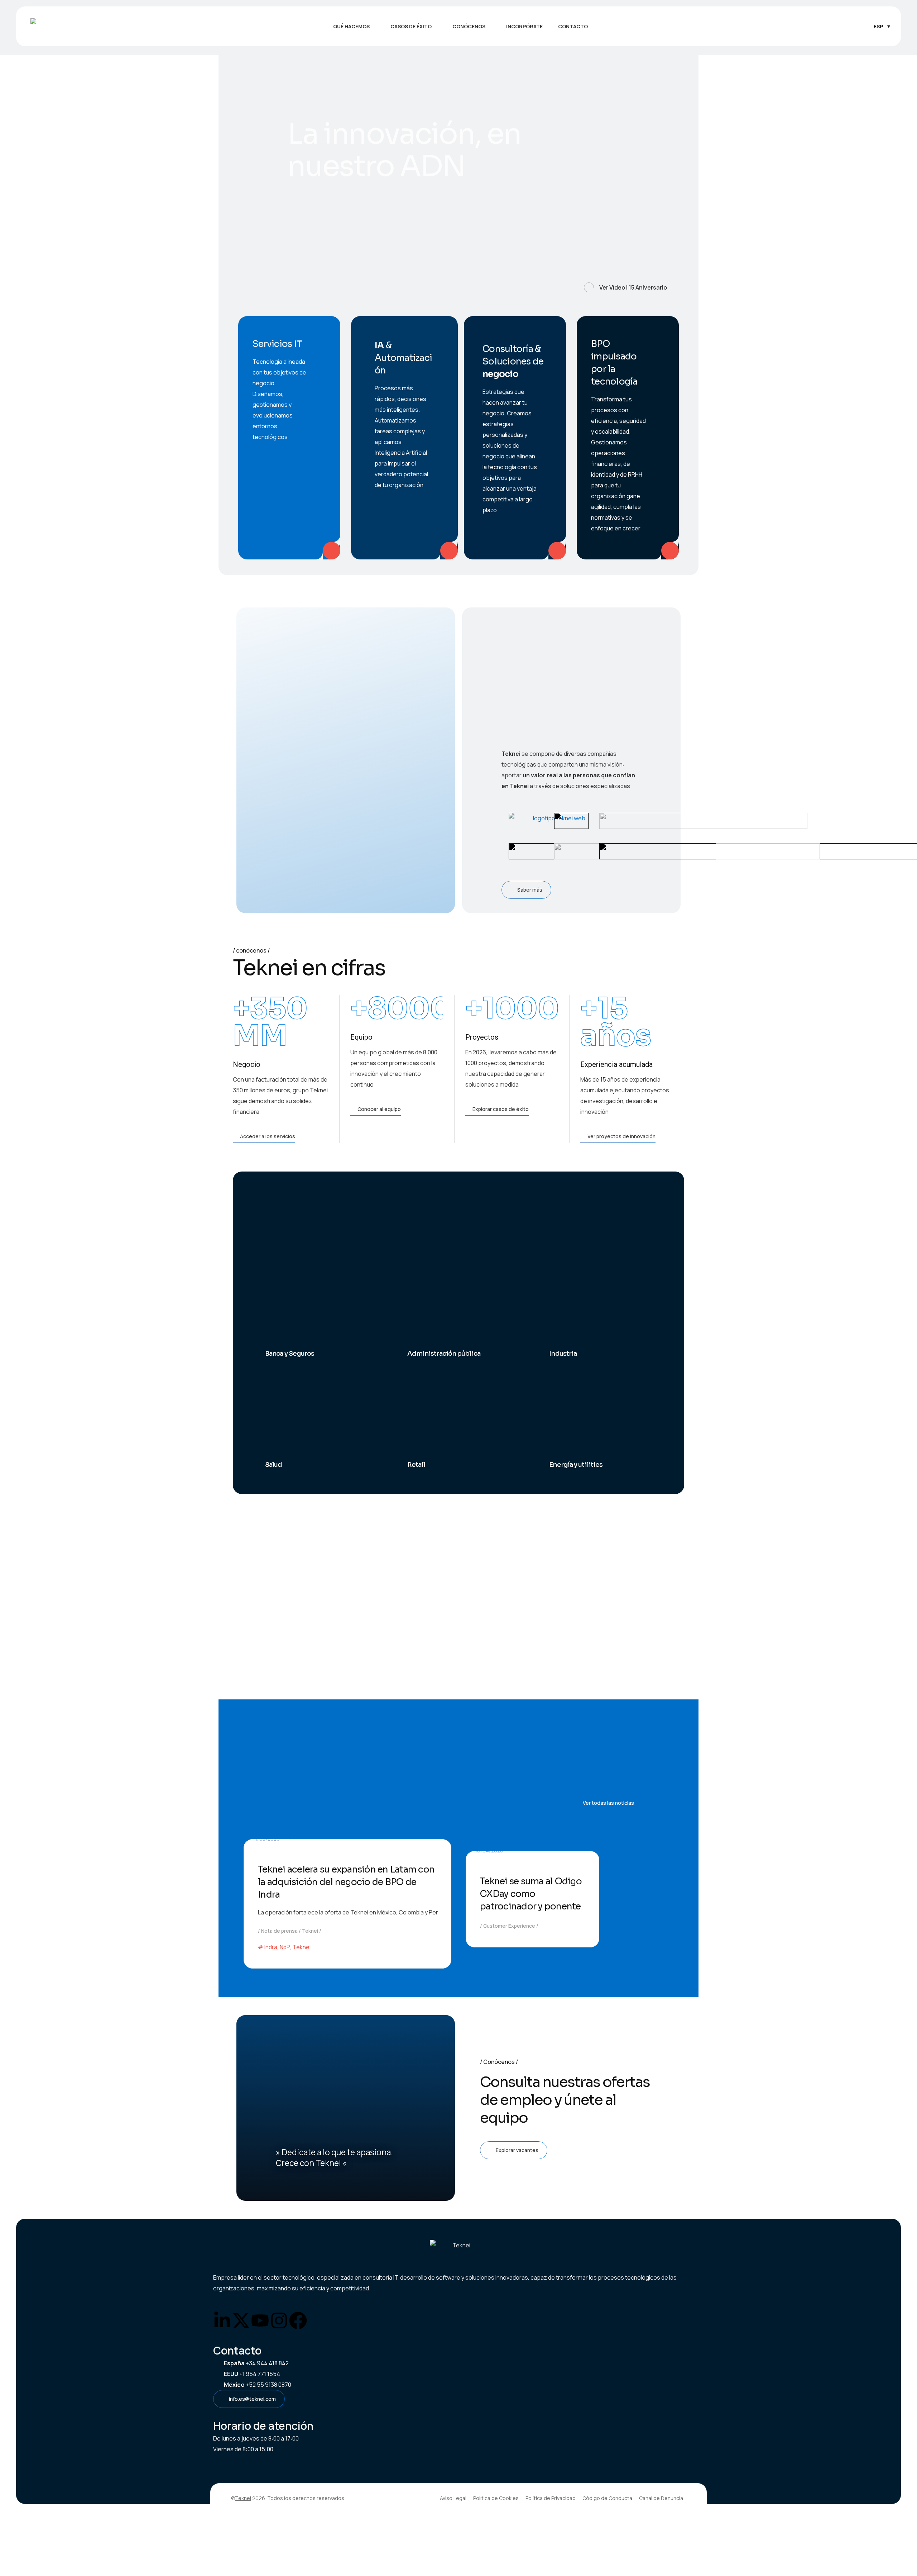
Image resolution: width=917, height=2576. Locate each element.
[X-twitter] (241, 2320)
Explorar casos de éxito (501, 1109)
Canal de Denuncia (661, 2498)
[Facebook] (298, 2320)
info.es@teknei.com (252, 2399)
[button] (414, 27)
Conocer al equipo (379, 1109)
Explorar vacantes (517, 2150)
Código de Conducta (607, 2498)
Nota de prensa (279, 1931)
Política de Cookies (496, 2498)
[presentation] (245, 178)
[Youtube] (260, 2320)
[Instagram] (279, 2320)
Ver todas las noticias (608, 1803)
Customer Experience (509, 1926)
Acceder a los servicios (268, 1136)
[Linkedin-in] (222, 2320)
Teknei (310, 1931)
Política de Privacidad (551, 2498)
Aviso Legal (453, 2498)
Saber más (325, 268)
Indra (271, 1947)
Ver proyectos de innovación (621, 1136)
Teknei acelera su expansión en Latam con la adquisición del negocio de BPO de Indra (346, 1882)
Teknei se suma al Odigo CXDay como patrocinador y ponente (531, 1894)
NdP (285, 1947)
